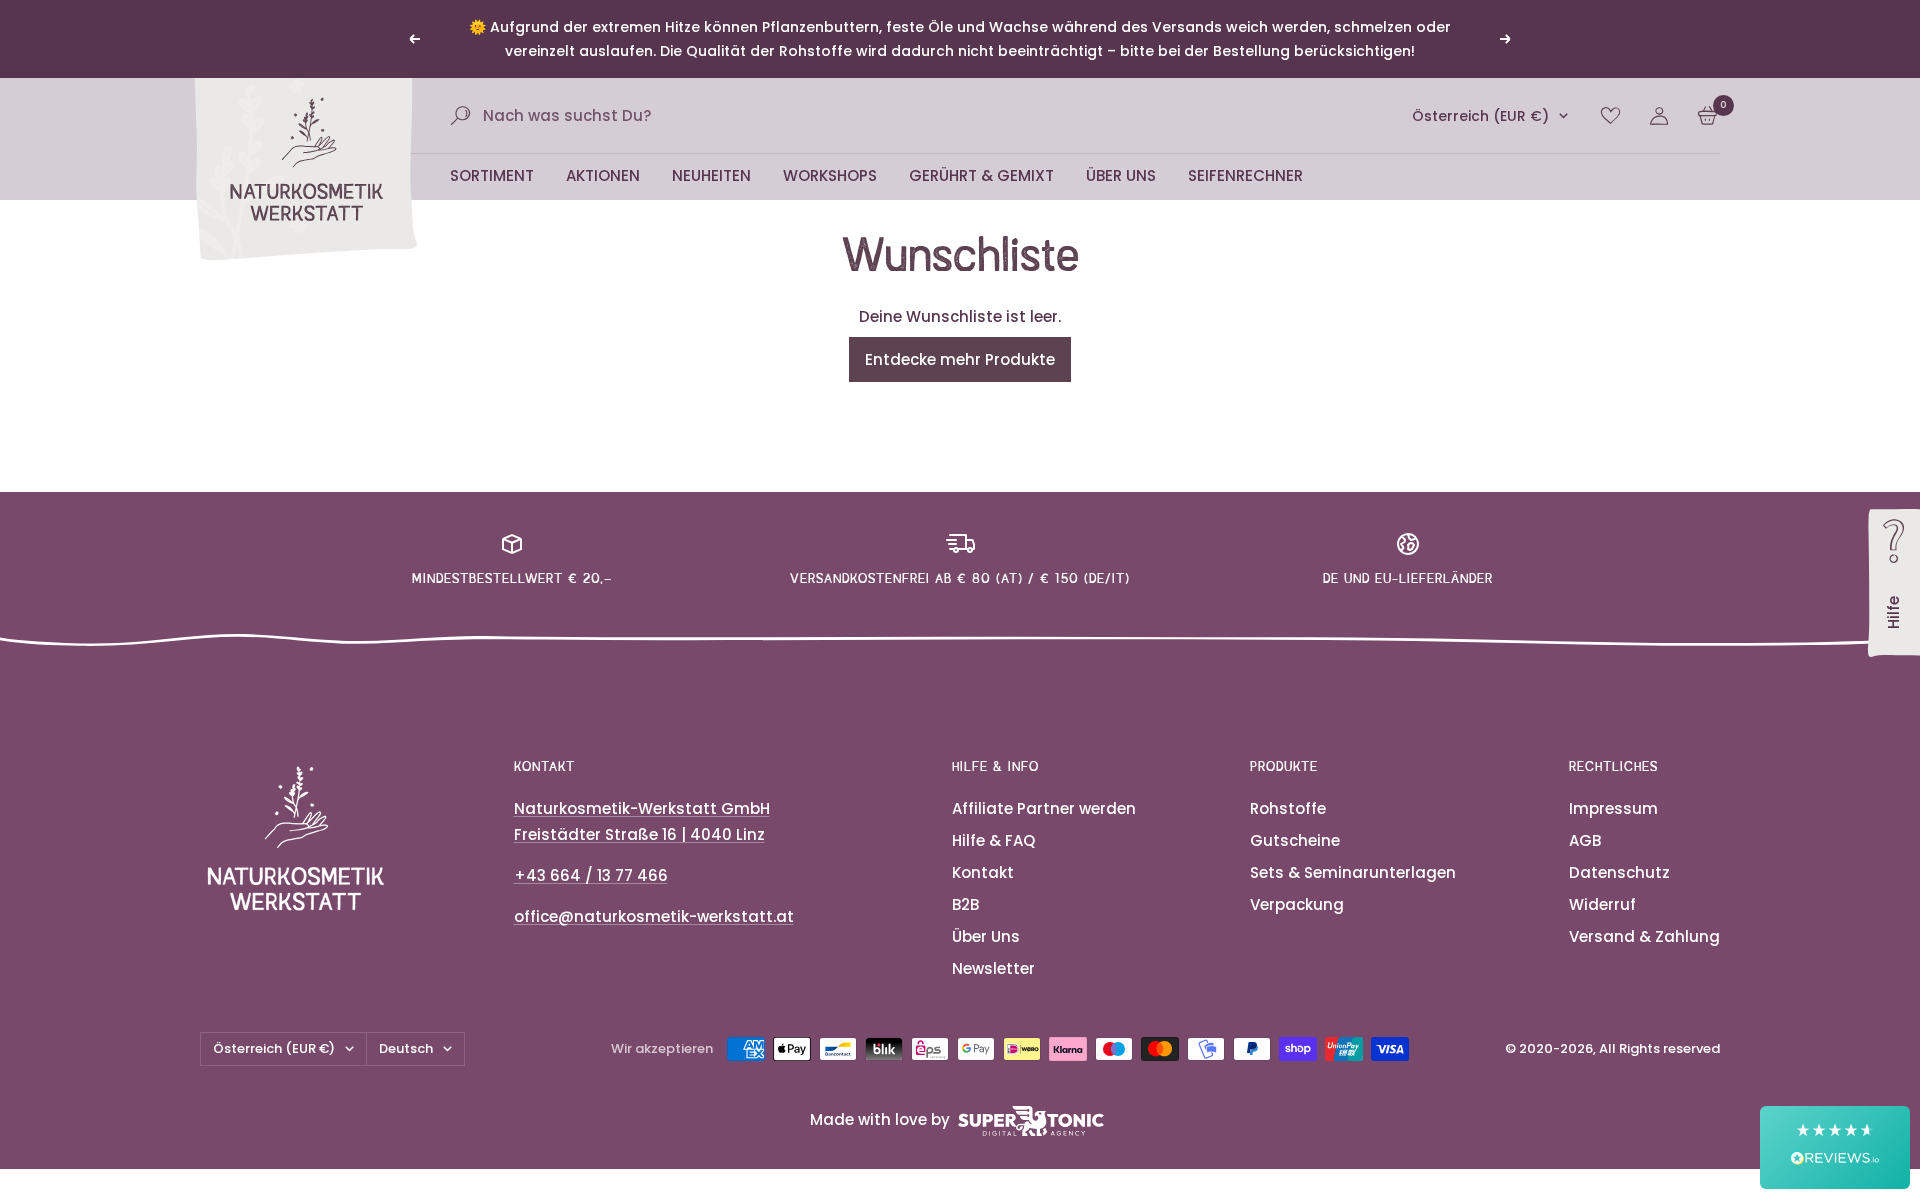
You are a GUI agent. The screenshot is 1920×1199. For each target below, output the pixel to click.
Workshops (830, 175)
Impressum (1613, 808)
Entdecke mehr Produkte (960, 359)
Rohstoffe (1288, 808)
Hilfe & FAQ (993, 840)
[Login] (1659, 116)
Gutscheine (1295, 840)
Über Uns (1121, 175)
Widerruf (1602, 904)
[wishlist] (1610, 115)
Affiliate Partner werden (1044, 808)
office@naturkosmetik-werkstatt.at (654, 916)
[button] (1835, 1147)
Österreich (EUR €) (1480, 116)
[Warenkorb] (1707, 115)
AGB (1585, 840)
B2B (965, 904)
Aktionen (603, 175)
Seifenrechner (1245, 175)
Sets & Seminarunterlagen (1353, 872)
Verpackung (1297, 904)
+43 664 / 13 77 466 (591, 875)
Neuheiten (711, 175)
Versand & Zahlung (1644, 936)
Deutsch (406, 1048)
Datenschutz (1619, 872)
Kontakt (983, 872)
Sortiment (492, 175)
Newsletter (993, 968)
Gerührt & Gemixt (981, 175)
